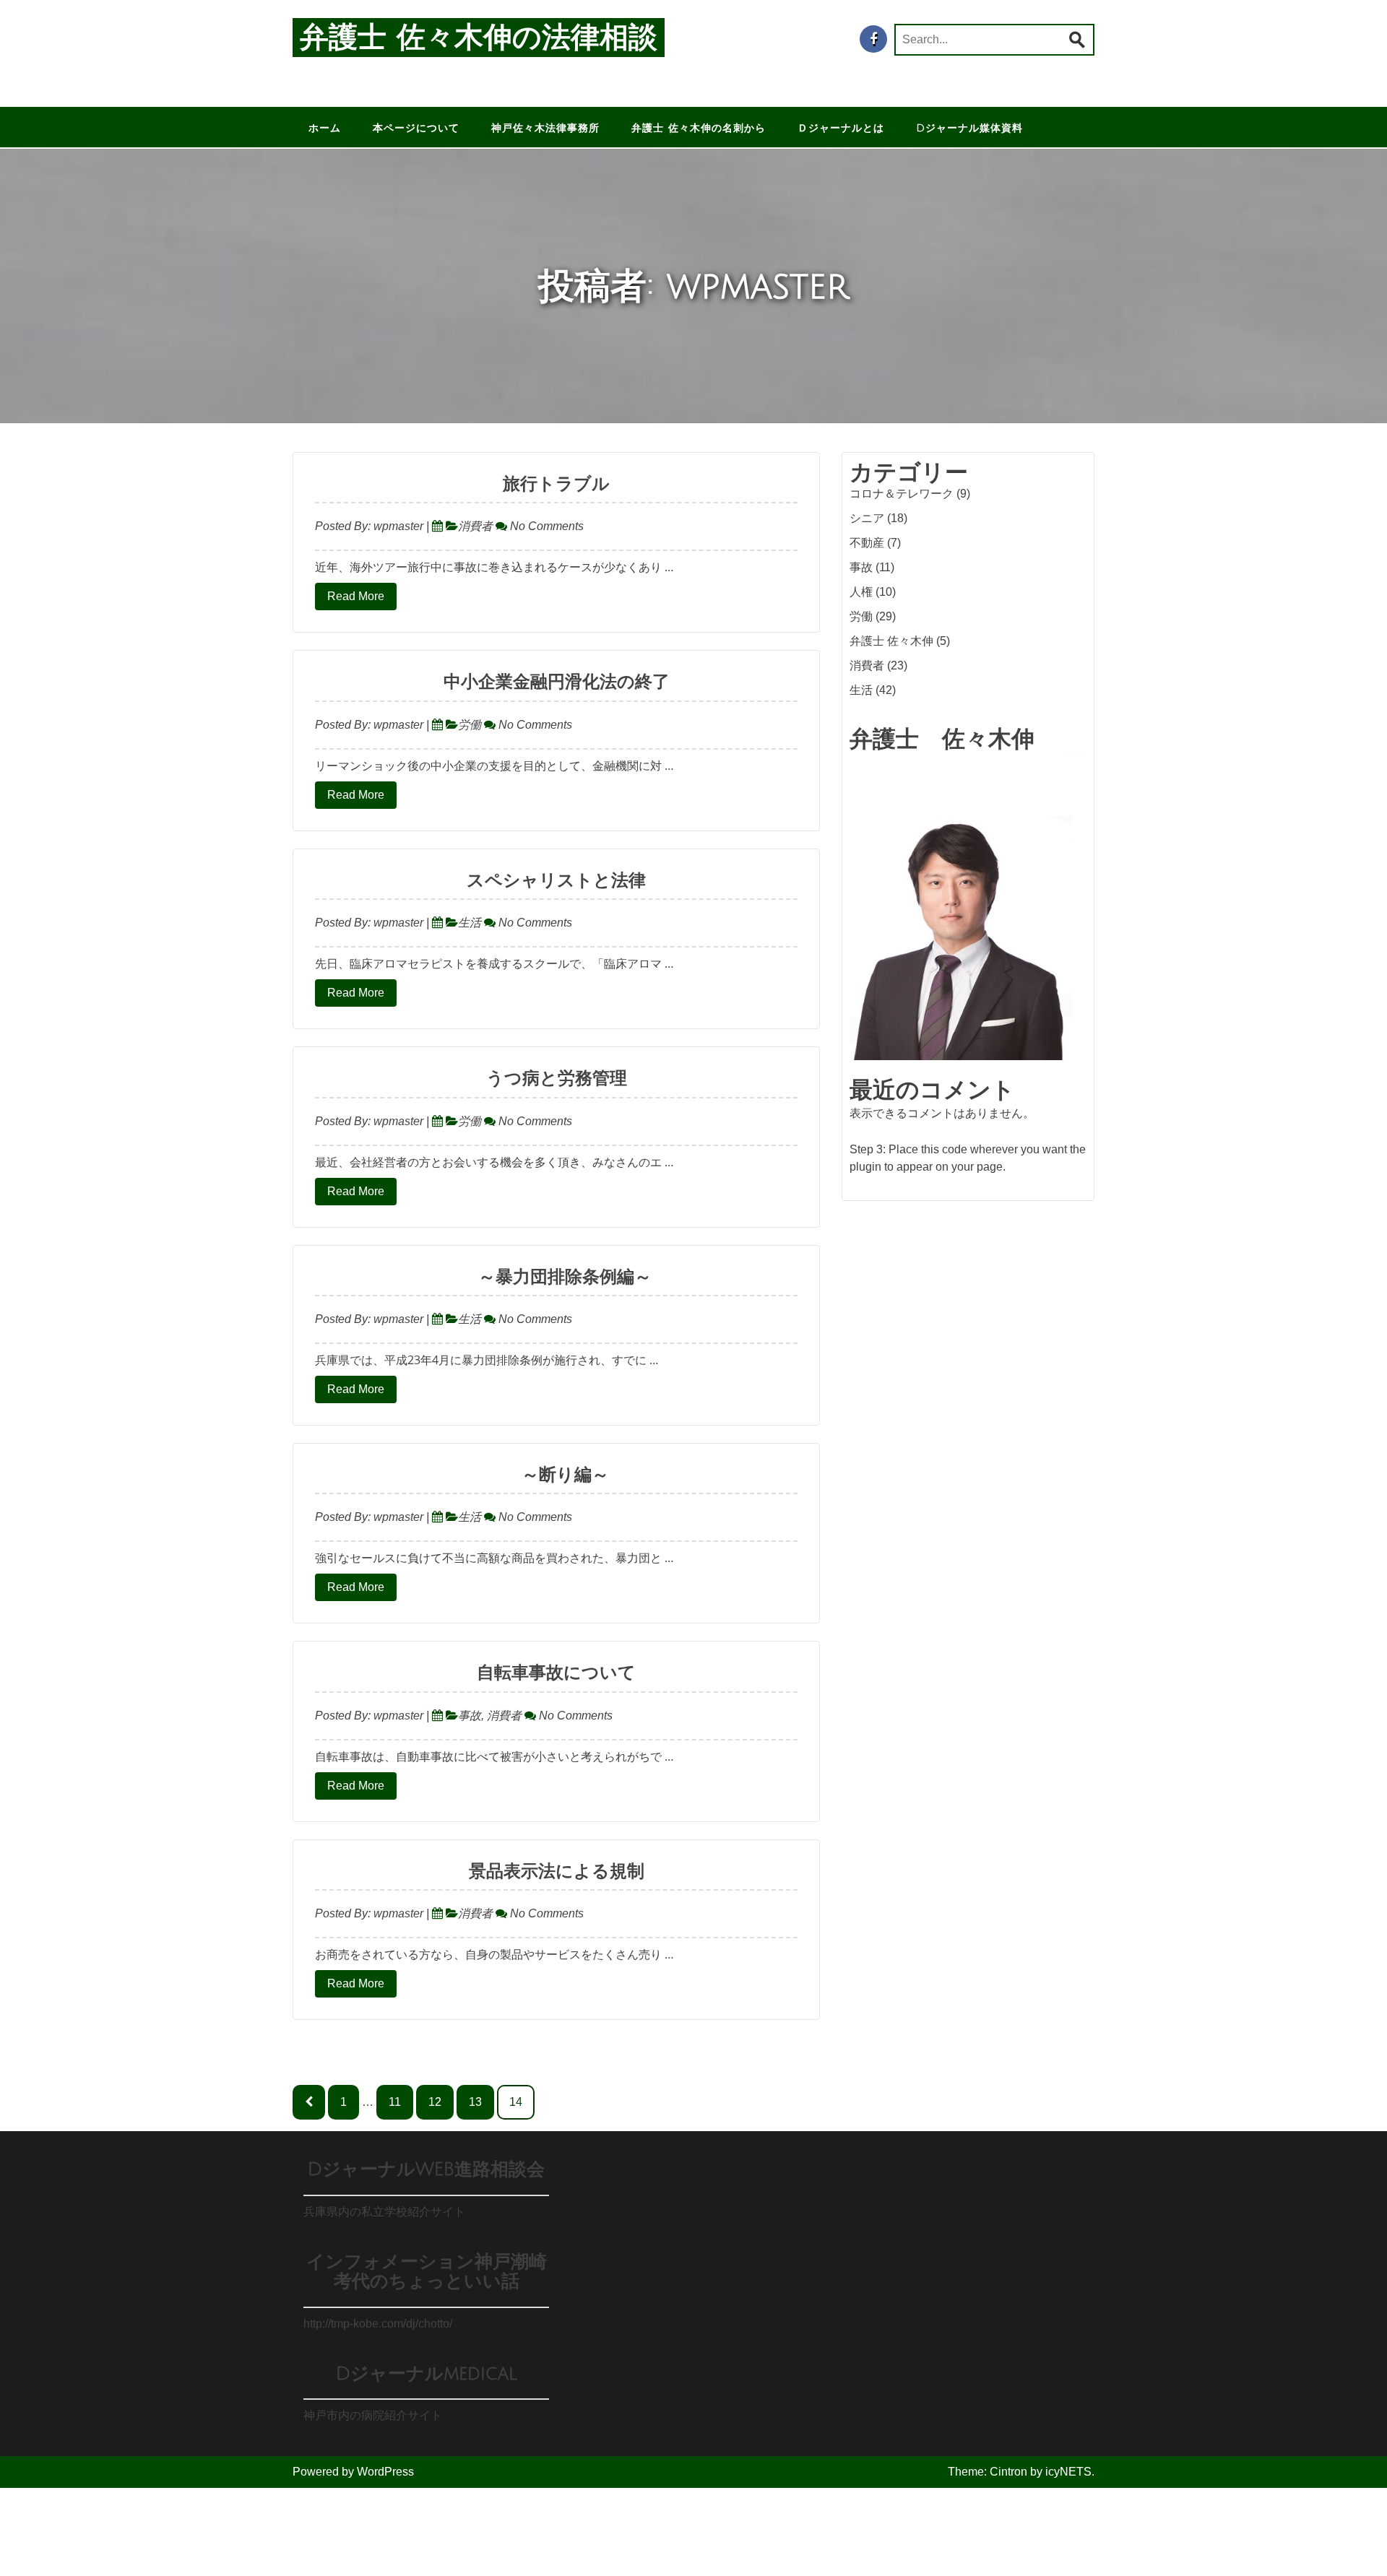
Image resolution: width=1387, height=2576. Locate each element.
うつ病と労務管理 (557, 1078)
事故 (470, 1716)
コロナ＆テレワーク (902, 494)
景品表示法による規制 (557, 1871)
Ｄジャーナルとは (841, 128)
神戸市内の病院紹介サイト (373, 2415)
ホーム (325, 128)
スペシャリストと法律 (556, 880)
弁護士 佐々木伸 (891, 641)
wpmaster (398, 526)
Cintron (1008, 2472)
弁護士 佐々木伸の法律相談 (479, 38)
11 (395, 2102)
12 (435, 2102)
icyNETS (1068, 2472)
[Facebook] (873, 39)
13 (475, 2102)
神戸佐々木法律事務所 (545, 128)
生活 (470, 923)
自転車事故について (556, 1673)
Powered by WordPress (353, 2472)
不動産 (867, 543)
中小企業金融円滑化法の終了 (557, 682)
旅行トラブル (556, 484)
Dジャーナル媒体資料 (969, 128)
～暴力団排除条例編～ (556, 1277)
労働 (470, 725)
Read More (356, 596)
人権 (861, 592)
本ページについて (416, 128)
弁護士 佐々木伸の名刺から (699, 128)
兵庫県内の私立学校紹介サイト (384, 2212)
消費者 (475, 526)
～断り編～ (557, 1475)
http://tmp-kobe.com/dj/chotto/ (378, 2324)
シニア (867, 518)
